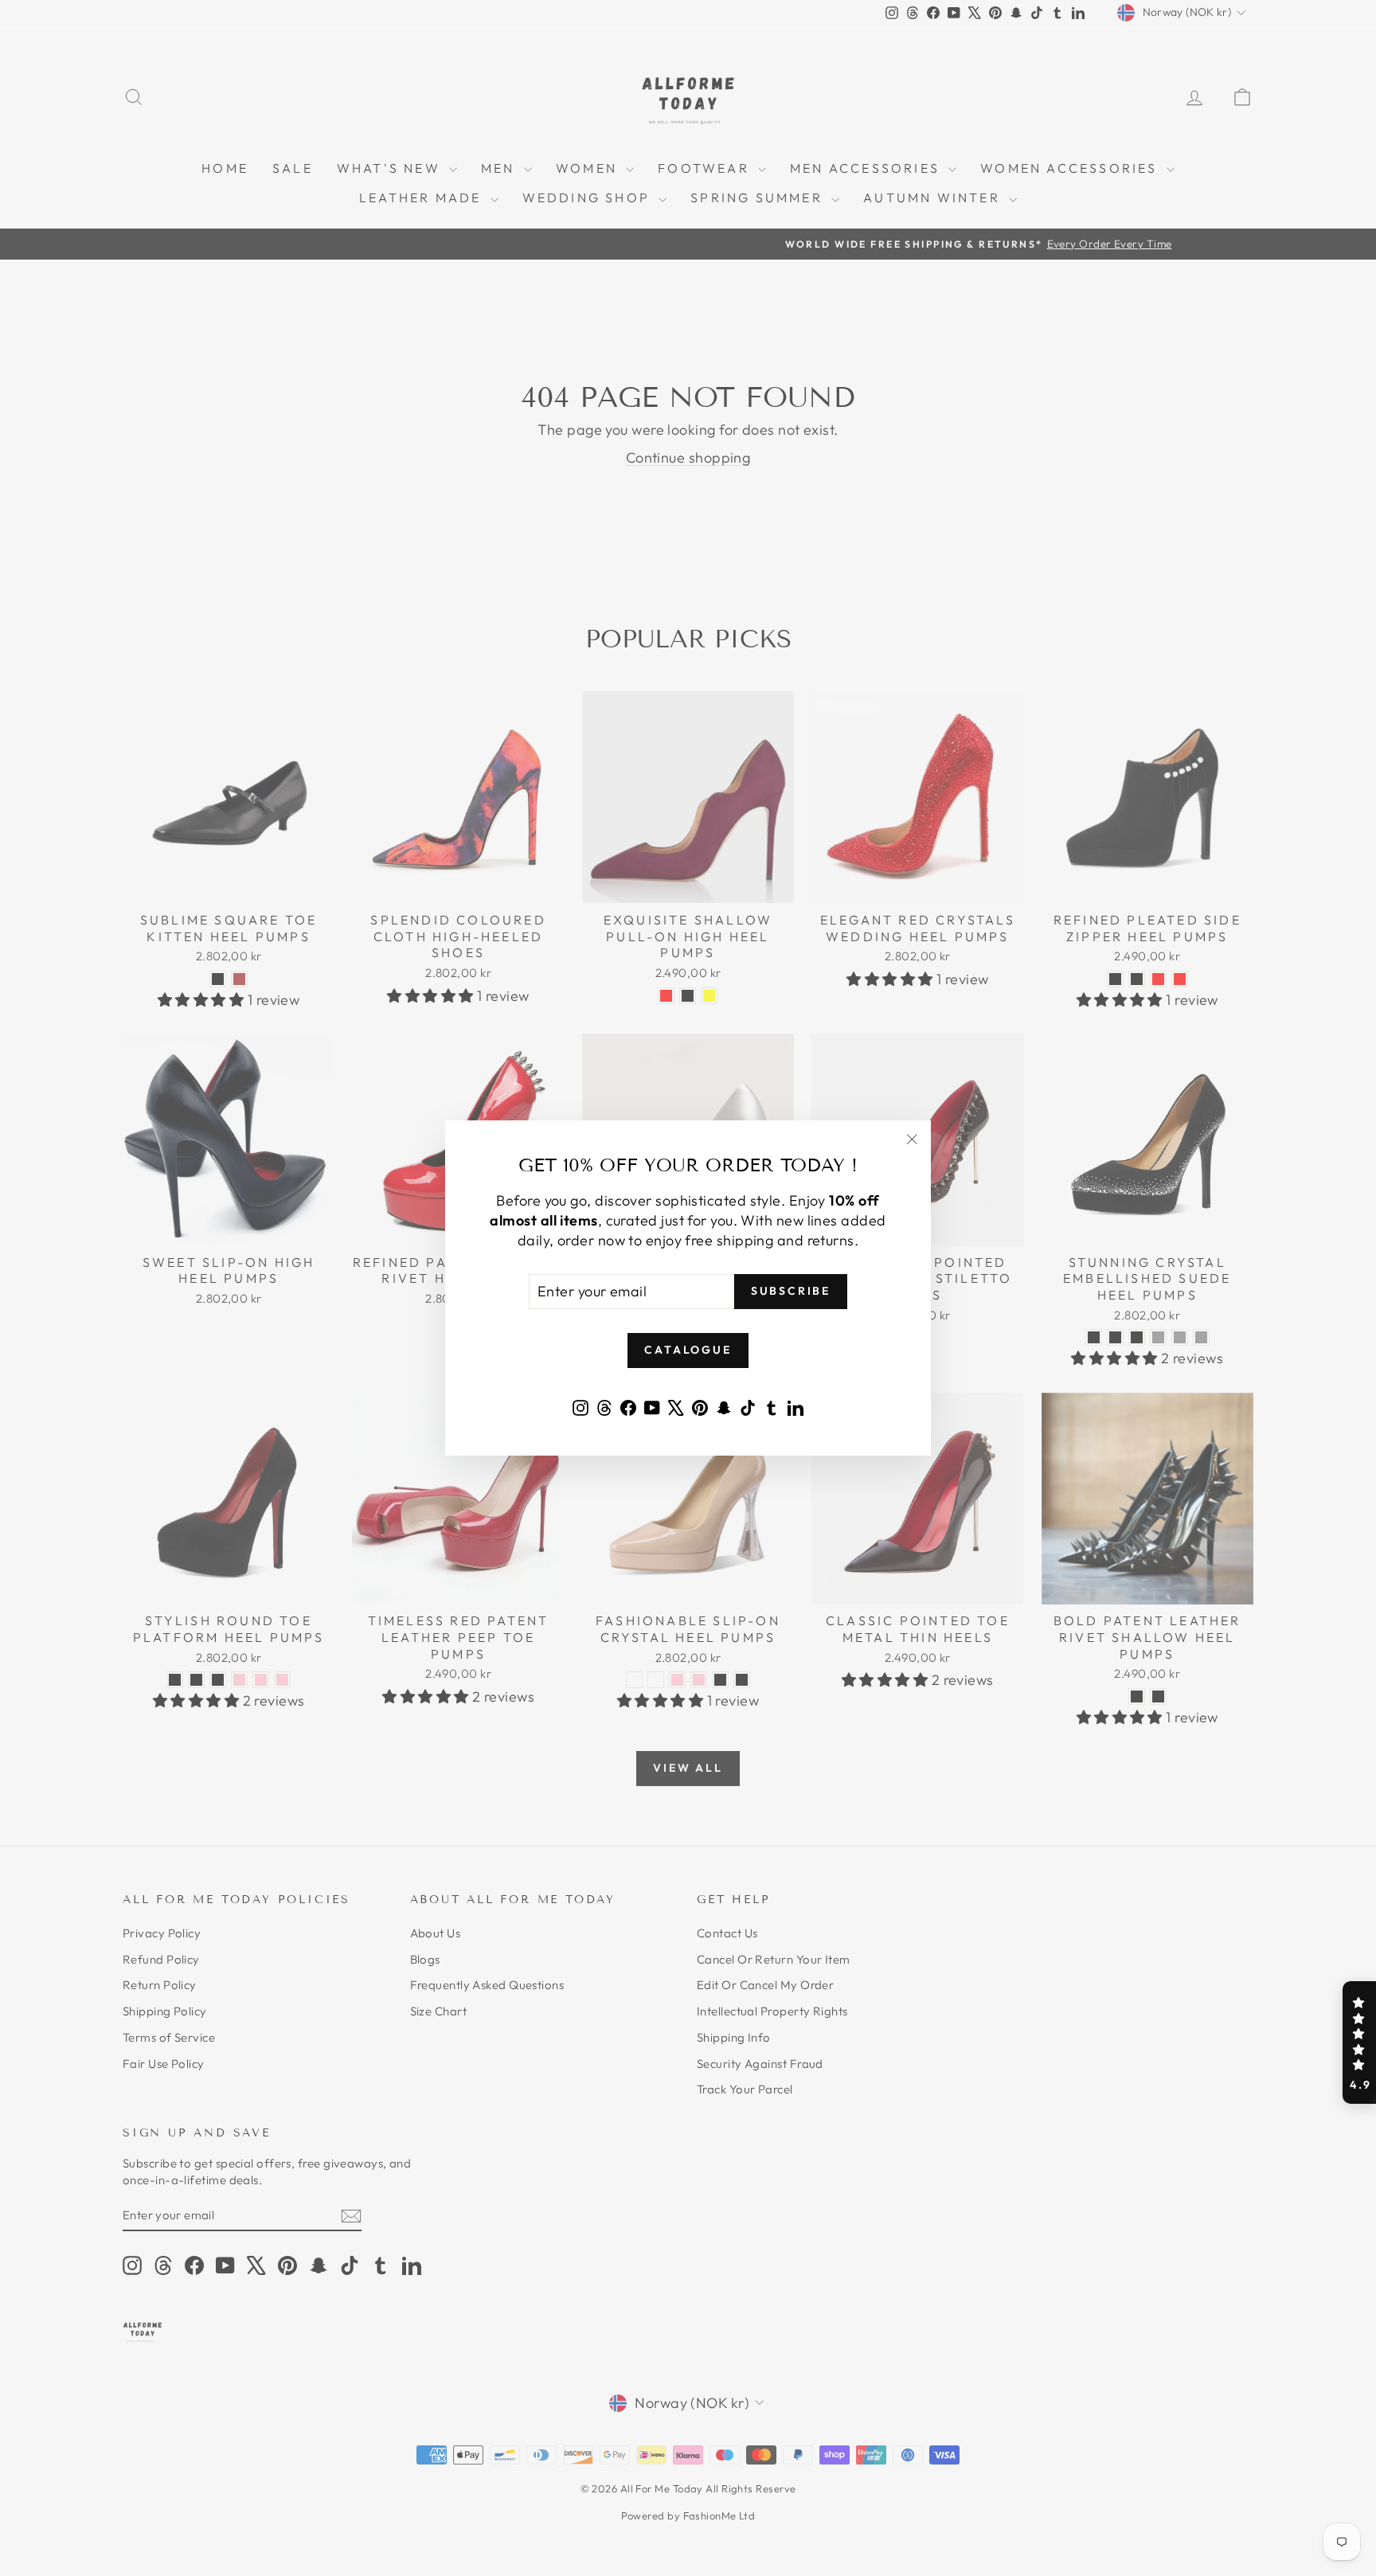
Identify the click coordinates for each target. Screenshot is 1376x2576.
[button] (1359, 2042)
